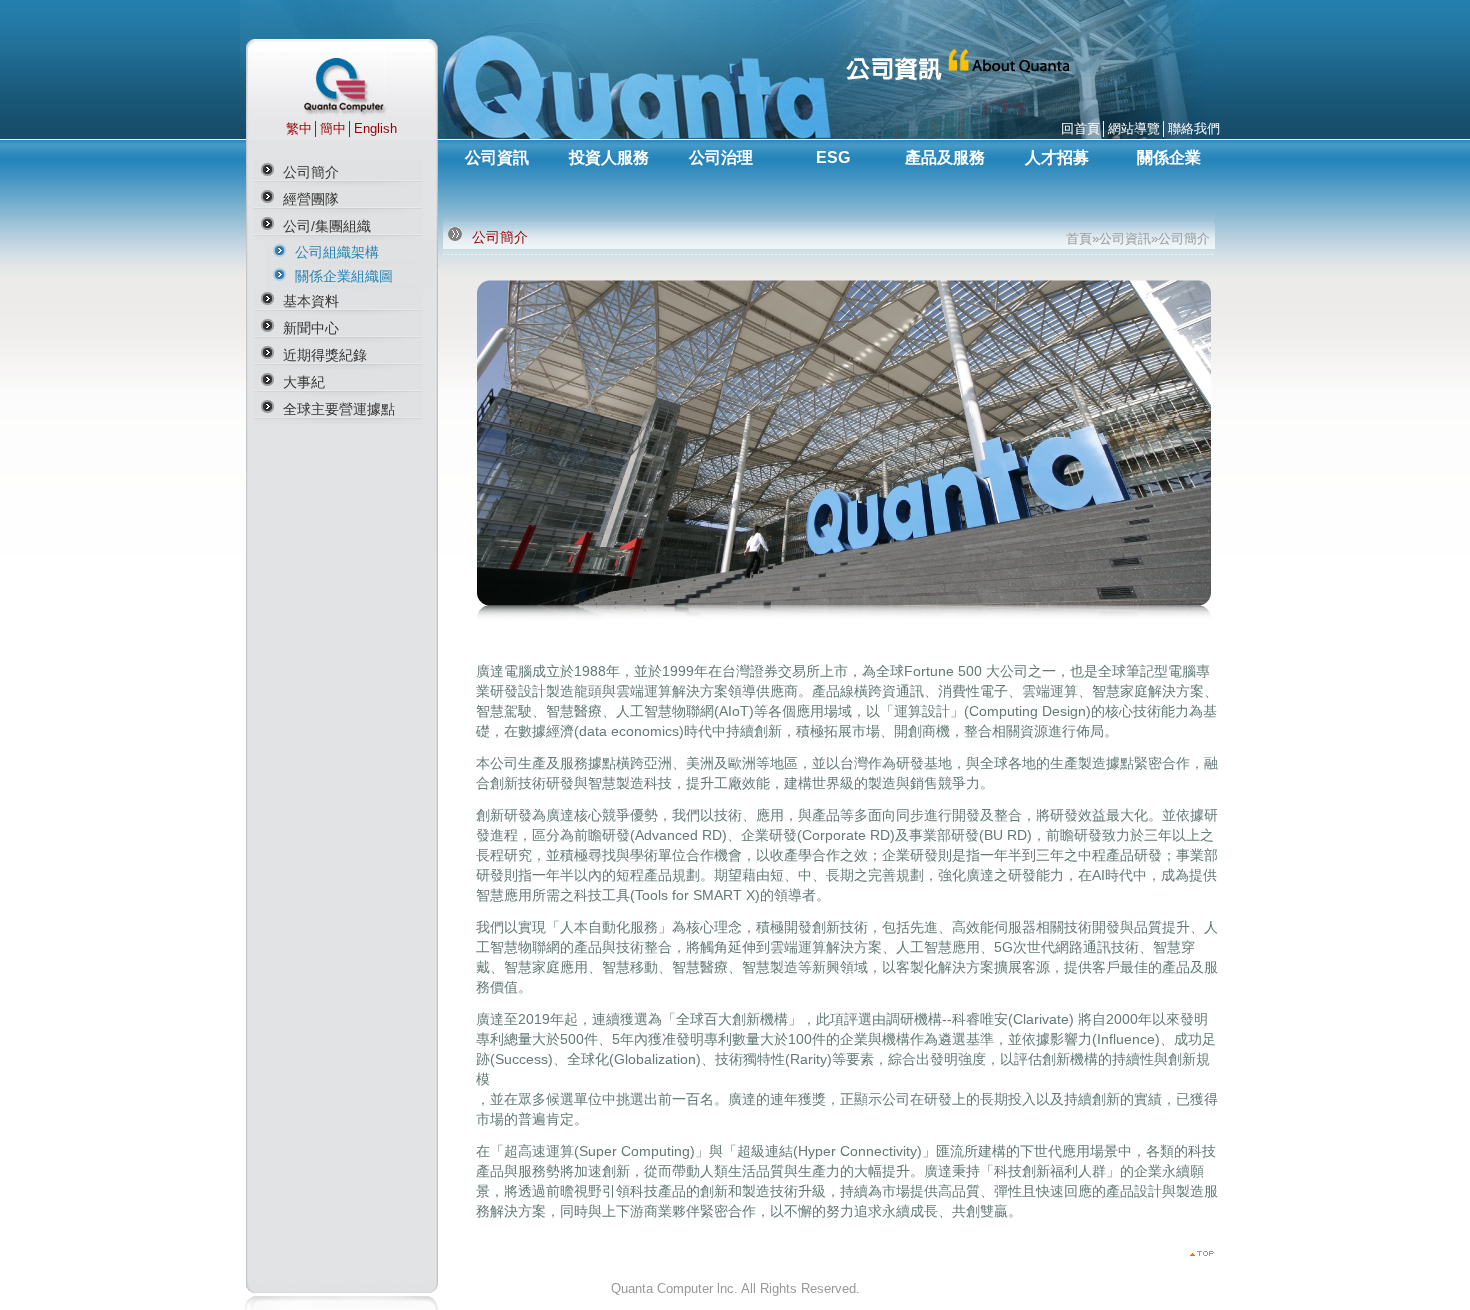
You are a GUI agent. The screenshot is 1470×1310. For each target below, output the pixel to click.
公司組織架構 (337, 252)
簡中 (333, 128)
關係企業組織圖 (344, 276)
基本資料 (311, 301)
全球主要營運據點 (339, 409)
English (375, 128)
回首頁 (1080, 128)
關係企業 (1169, 157)
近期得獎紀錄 (325, 355)
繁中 (299, 128)
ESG (833, 157)
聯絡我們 (1194, 128)
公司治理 (721, 157)
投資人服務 (609, 157)
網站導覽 (1134, 128)
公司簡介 (311, 172)
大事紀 (304, 382)
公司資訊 (497, 157)
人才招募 (1057, 157)
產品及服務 (945, 157)
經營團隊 (311, 199)
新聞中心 (311, 328)
